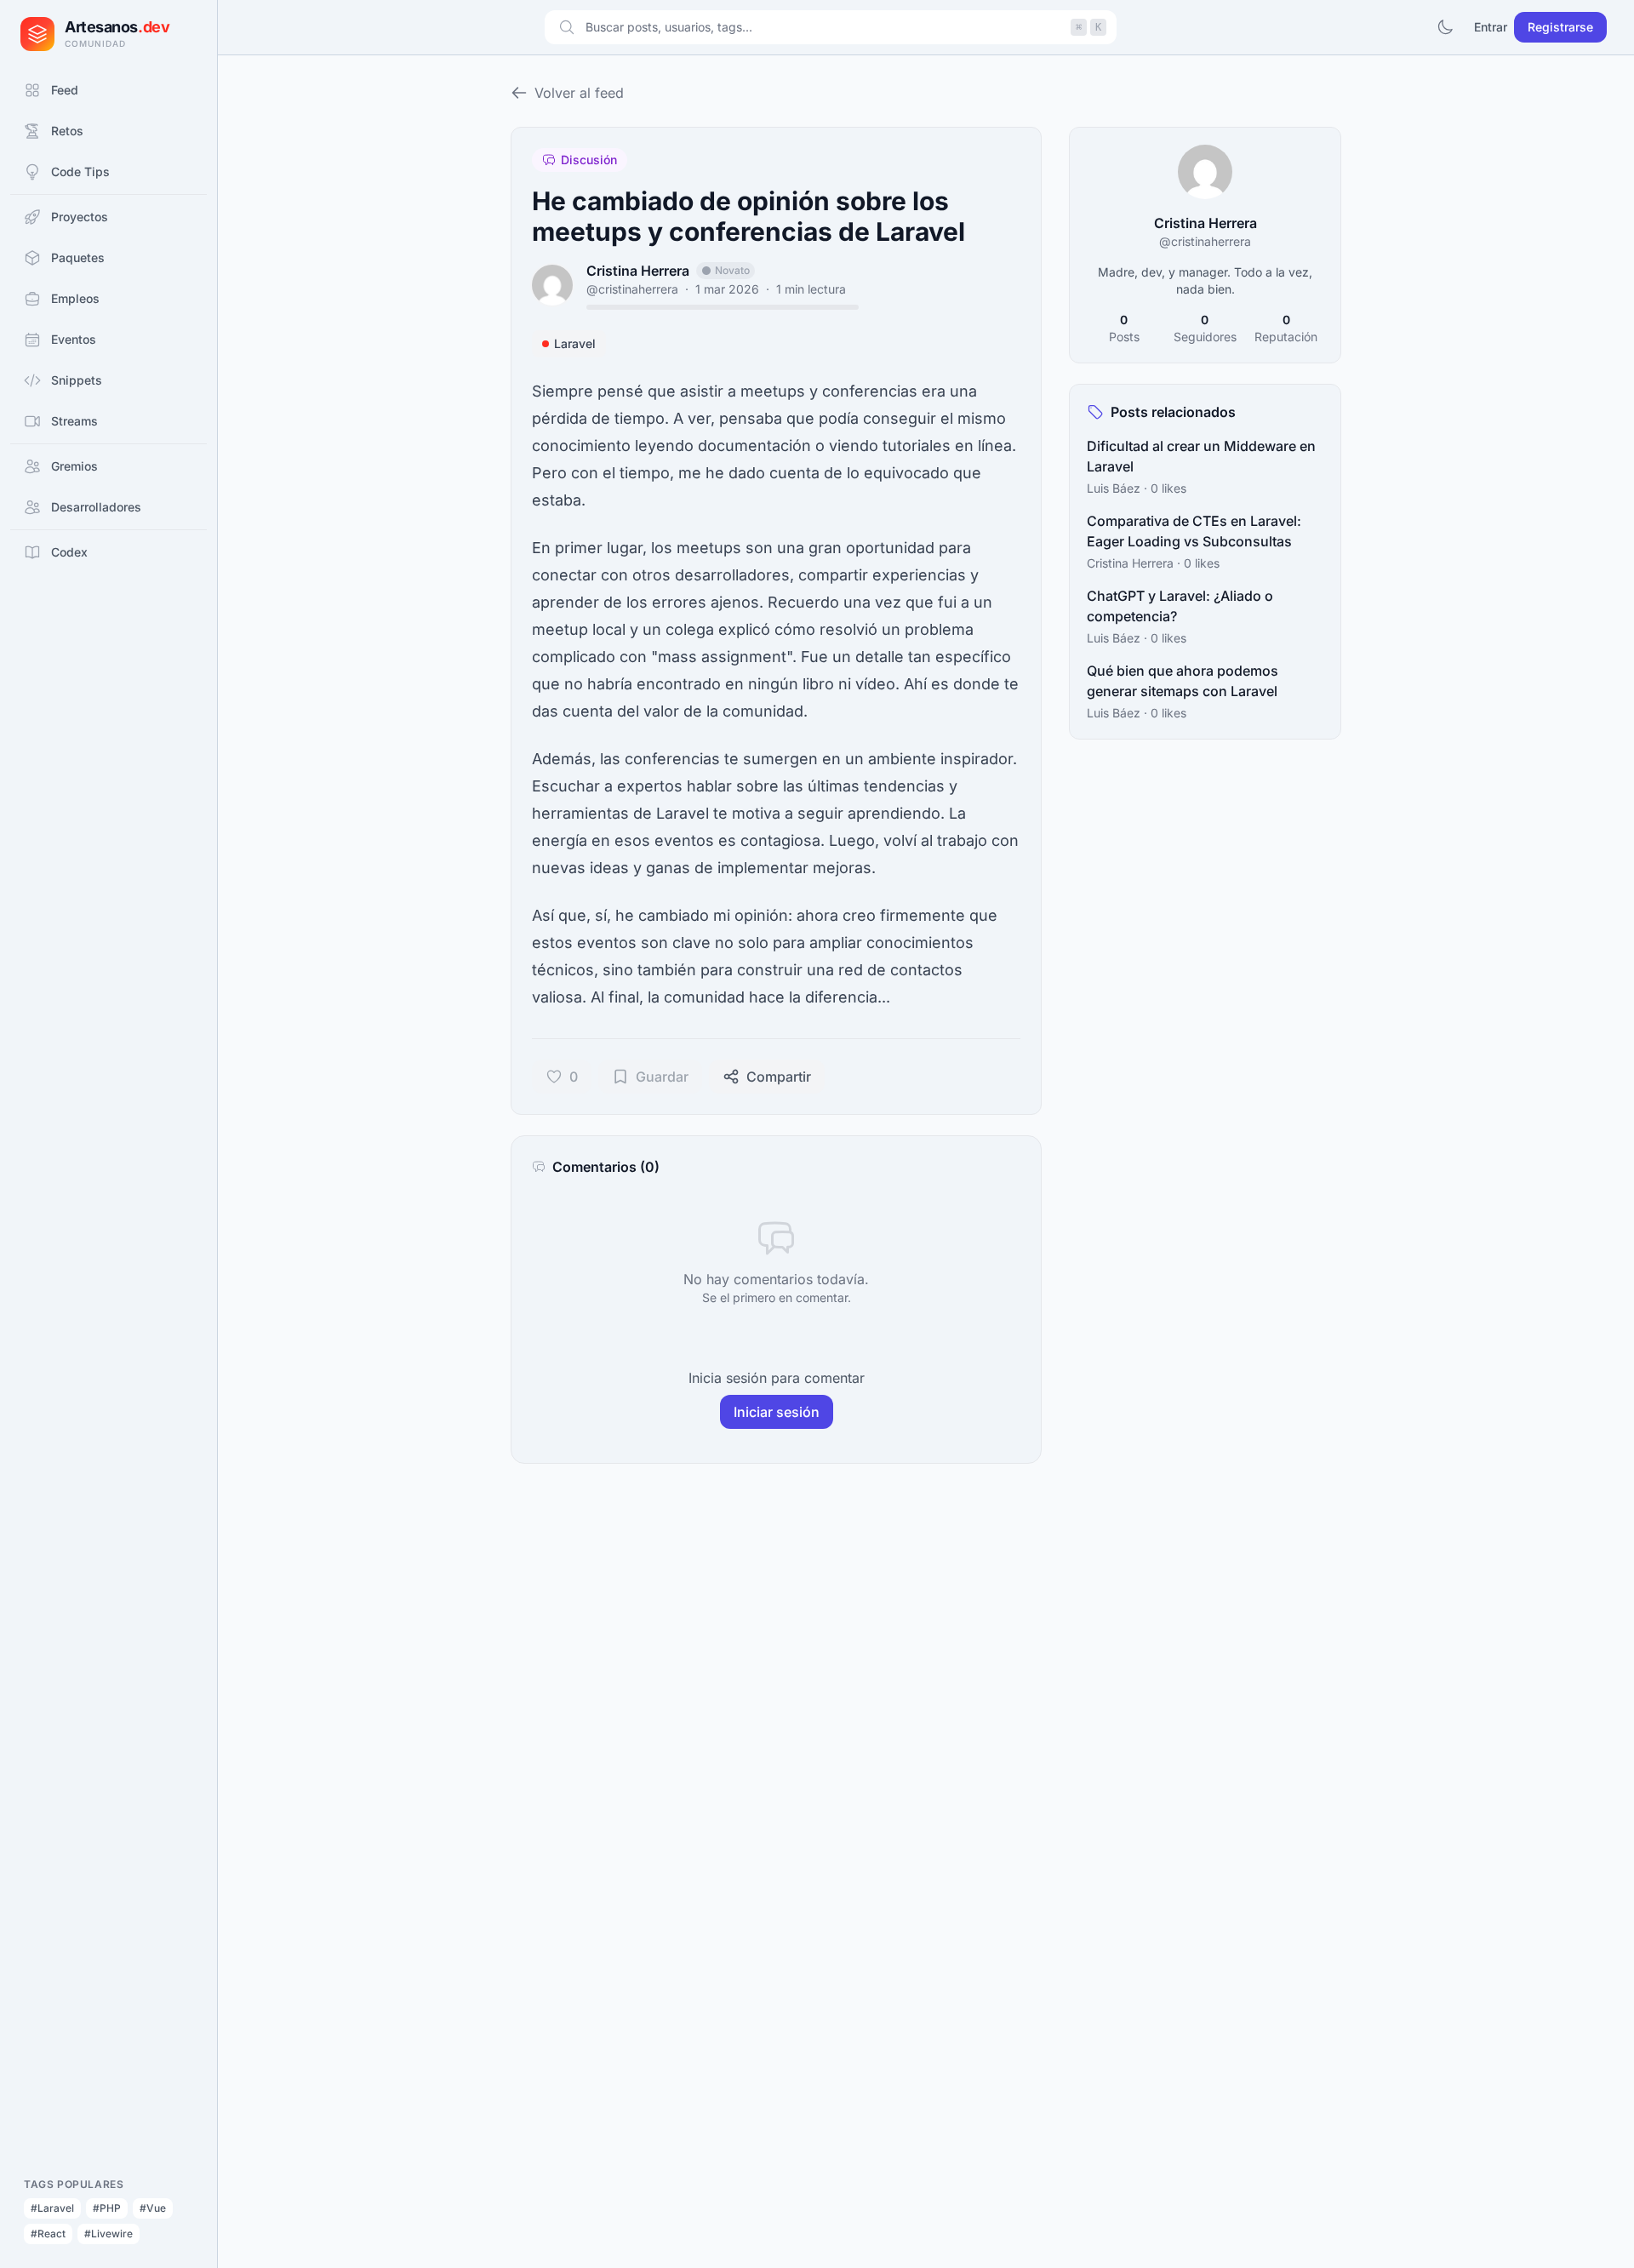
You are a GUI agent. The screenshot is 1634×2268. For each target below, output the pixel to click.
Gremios (74, 466)
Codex (69, 552)
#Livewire (109, 2234)
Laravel (575, 343)
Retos (67, 131)
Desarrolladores (96, 507)
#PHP (107, 2208)
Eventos (74, 339)
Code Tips (80, 171)
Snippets (77, 380)
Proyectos (80, 217)
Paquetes (78, 257)
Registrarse (1560, 27)
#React (48, 2234)
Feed (65, 90)
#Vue (153, 2208)
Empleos (75, 298)
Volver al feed (579, 93)
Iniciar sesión (777, 1412)
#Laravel (52, 2208)
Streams (74, 421)
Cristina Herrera (638, 271)
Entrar (1491, 27)
